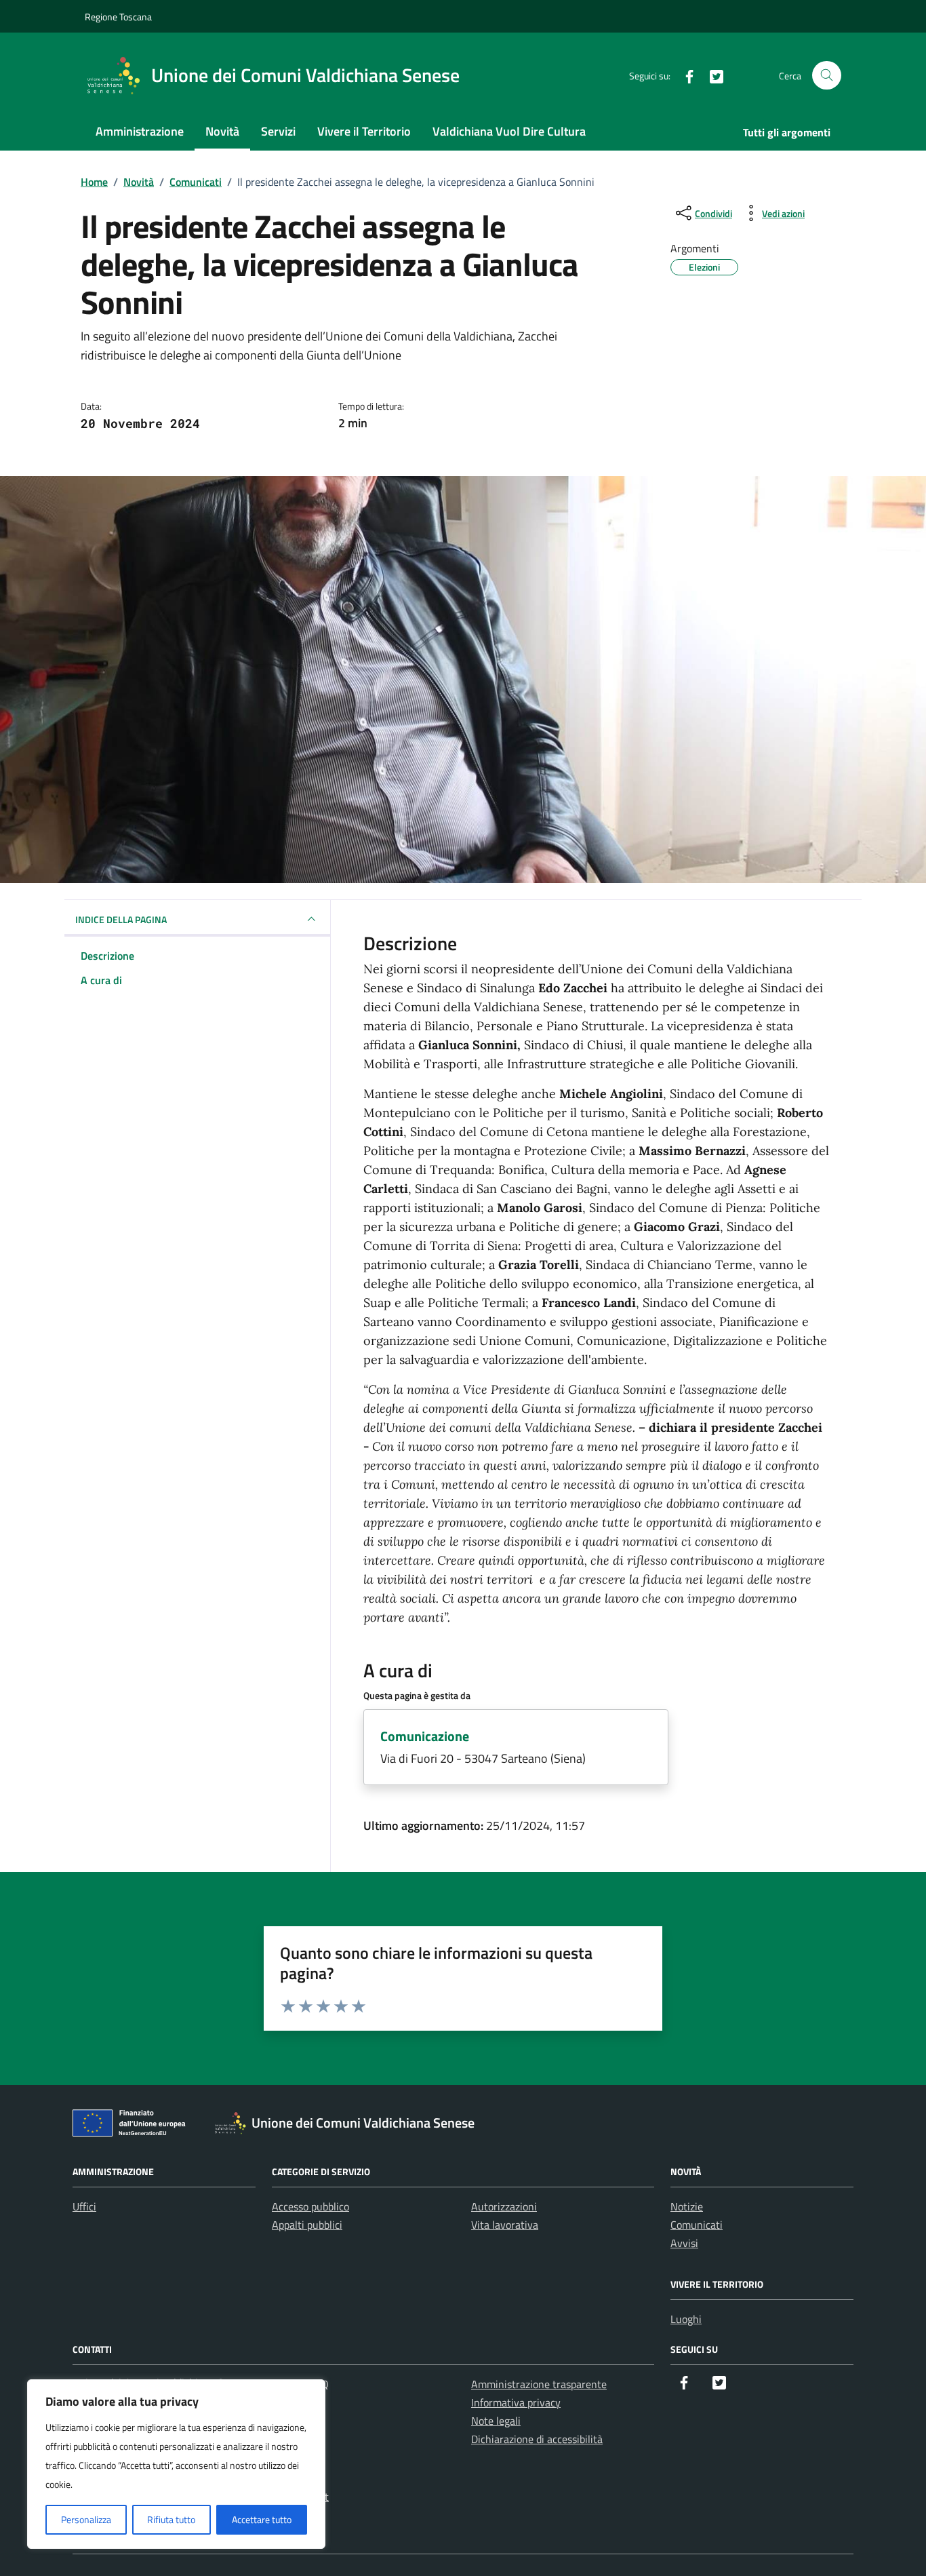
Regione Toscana (118, 17)
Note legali (496, 2421)
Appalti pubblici (307, 2225)
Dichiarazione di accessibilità (537, 2439)
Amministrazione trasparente (539, 2384)
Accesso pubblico (310, 2206)
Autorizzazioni (504, 2206)
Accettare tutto (262, 2519)
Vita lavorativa (505, 2225)
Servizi (278, 131)
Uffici (84, 2206)
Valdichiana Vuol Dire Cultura (509, 131)
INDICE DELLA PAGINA (121, 919)
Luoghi (686, 2319)
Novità (222, 131)
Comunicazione (425, 1736)
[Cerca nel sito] (827, 76)
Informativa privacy (516, 2402)
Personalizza (86, 2519)
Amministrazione (140, 131)
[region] (176, 2464)
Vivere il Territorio (364, 131)
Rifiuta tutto (171, 2519)
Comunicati (697, 2225)
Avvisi (684, 2243)
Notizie (687, 2206)
